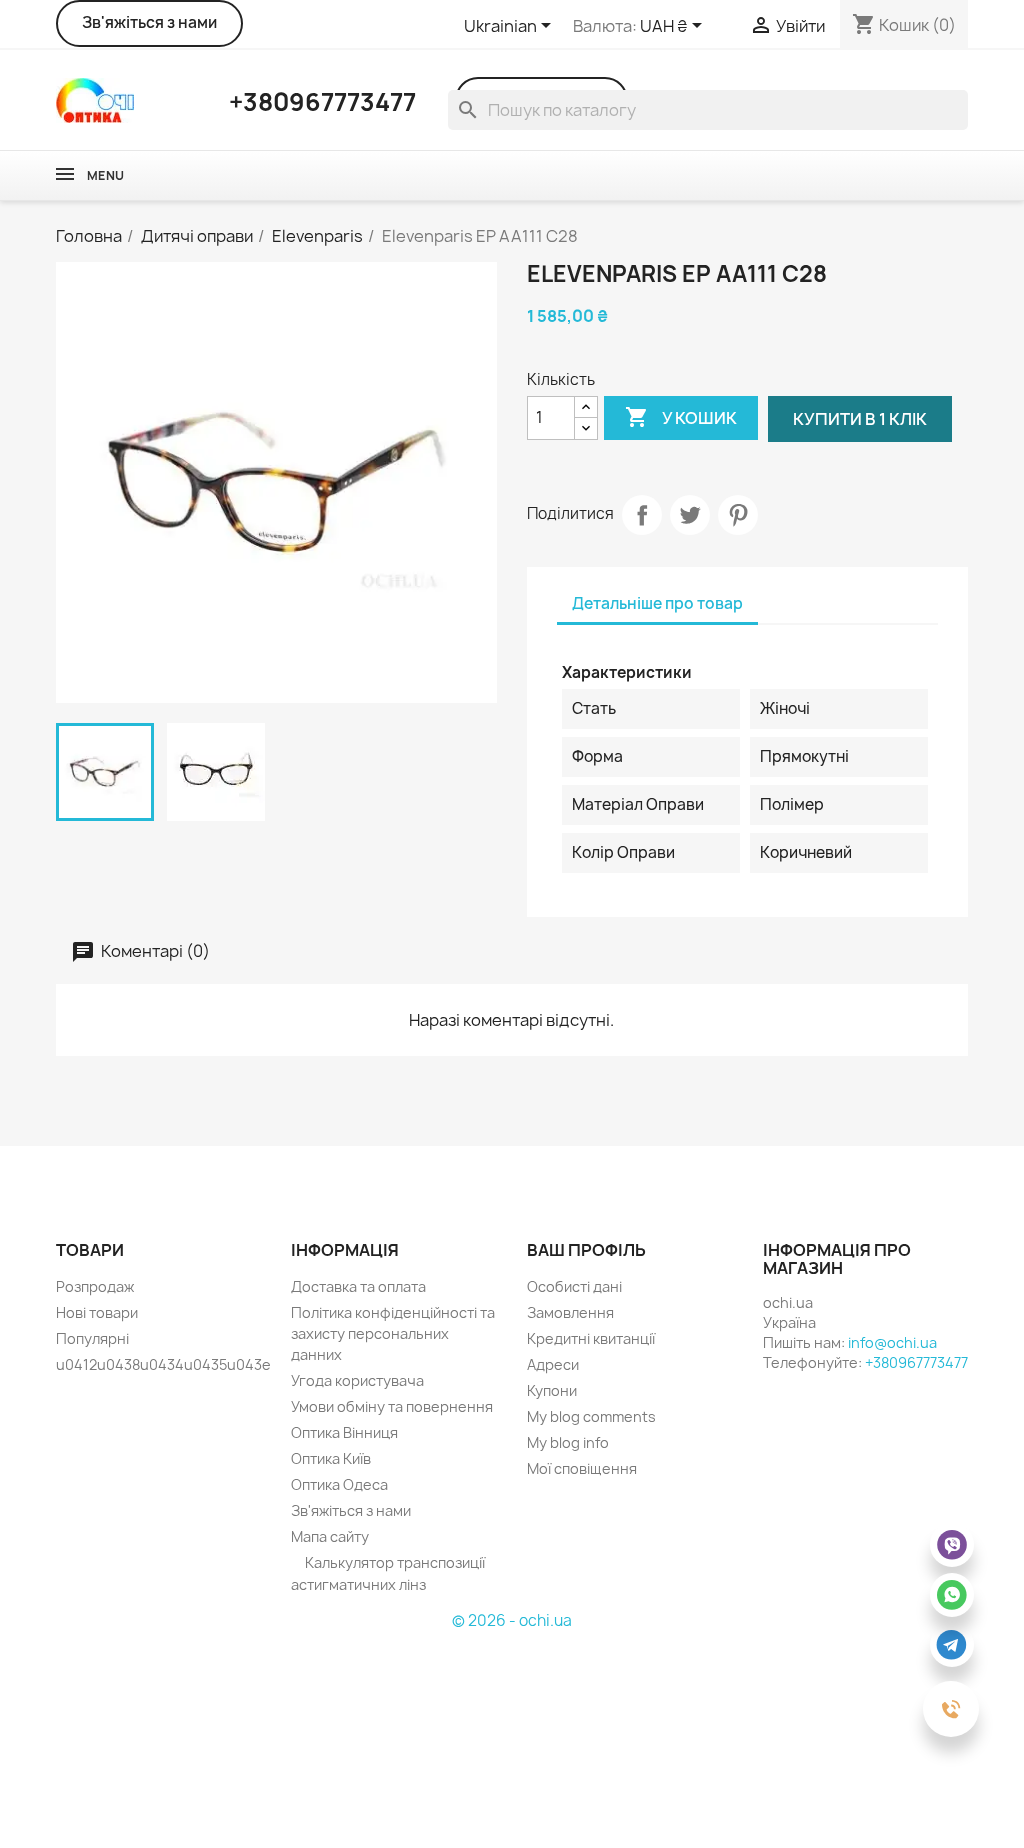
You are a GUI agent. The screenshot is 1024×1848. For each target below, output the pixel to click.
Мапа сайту (330, 1536)
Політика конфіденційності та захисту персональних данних (393, 1333)
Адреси (553, 1364)
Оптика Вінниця (344, 1432)
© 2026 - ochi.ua (512, 1620)
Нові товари (97, 1312)
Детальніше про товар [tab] (657, 603)
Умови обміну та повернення (392, 1406)
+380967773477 (916, 1362)
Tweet (690, 515)
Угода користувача (357, 1380)
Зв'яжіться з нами (149, 22)
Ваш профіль (586, 1250)
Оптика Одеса (339, 1484)
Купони (552, 1390)
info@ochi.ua (892, 1342)
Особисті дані (574, 1286)
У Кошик (681, 417)
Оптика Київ (331, 1458)
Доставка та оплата (358, 1286)
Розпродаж (95, 1286)
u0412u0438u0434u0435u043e (163, 1364)
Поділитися (642, 515)
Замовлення (570, 1312)
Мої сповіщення (582, 1468)
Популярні (92, 1338)
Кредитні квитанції (591, 1338)
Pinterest (738, 515)
